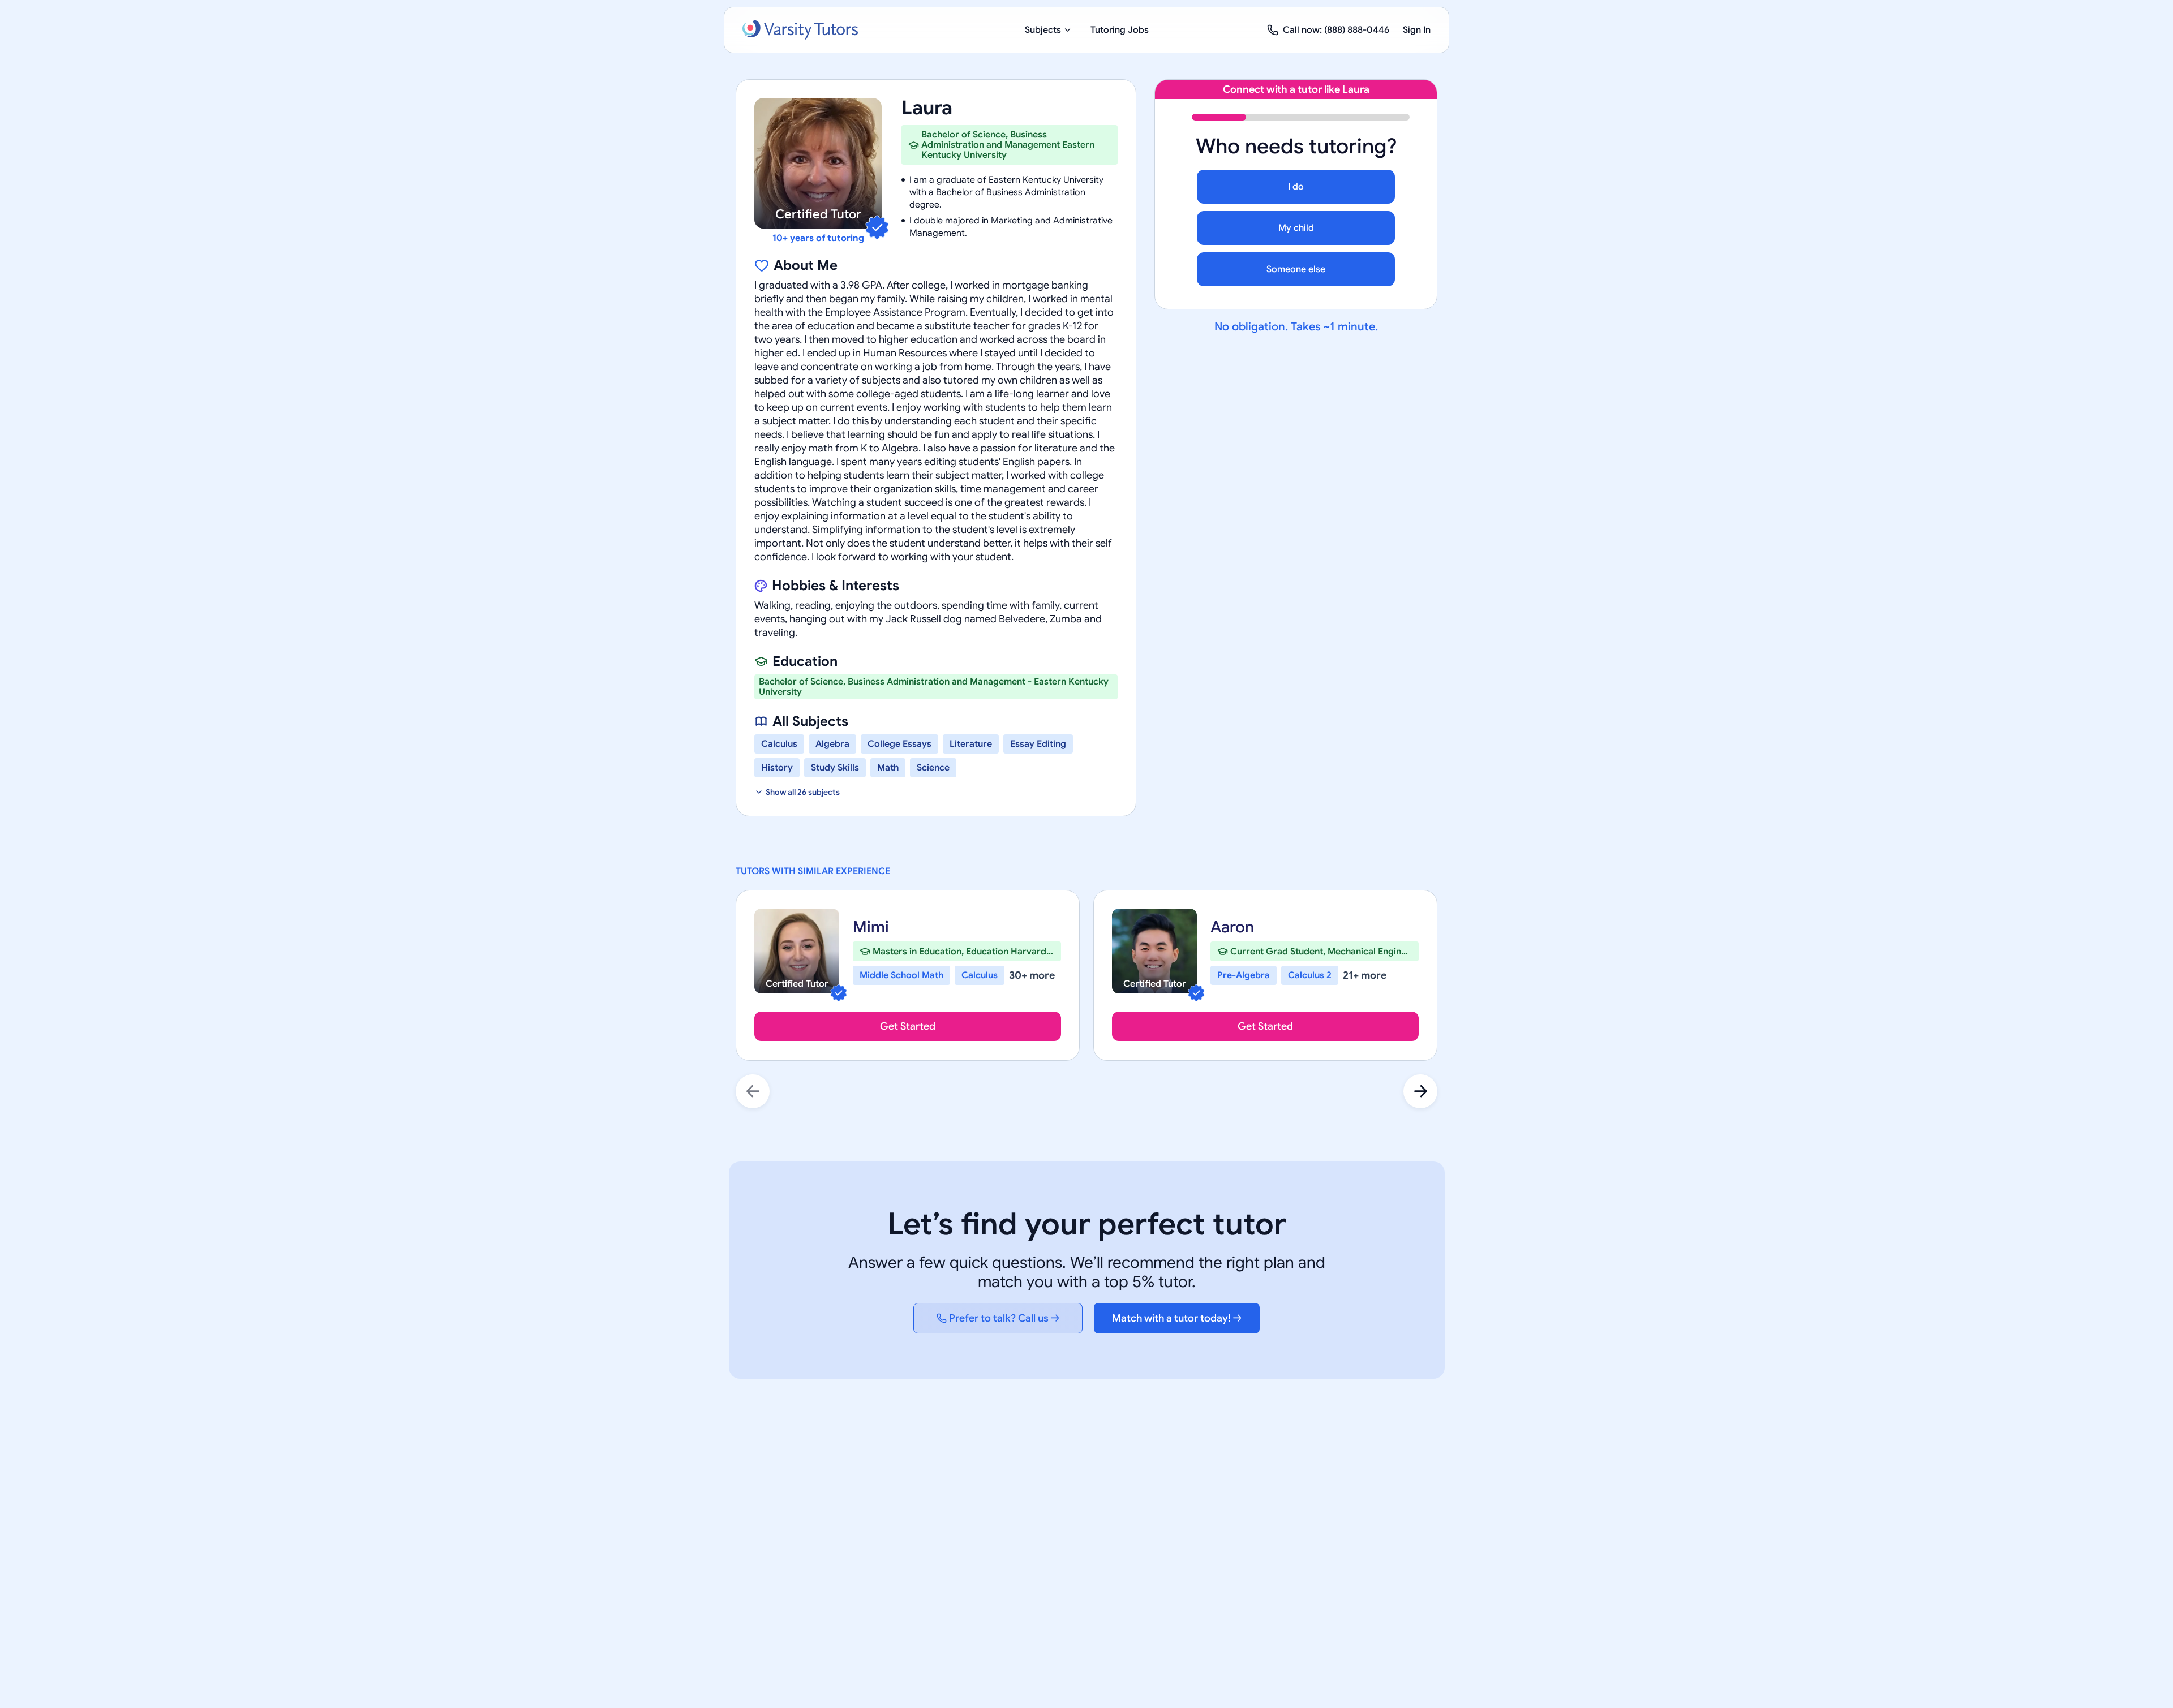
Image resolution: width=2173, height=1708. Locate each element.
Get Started (908, 1026)
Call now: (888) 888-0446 (1336, 30)
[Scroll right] (1420, 1091)
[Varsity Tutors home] (800, 30)
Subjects (1043, 30)
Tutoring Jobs (1120, 30)
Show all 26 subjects (803, 792)
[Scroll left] (753, 1091)
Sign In (1417, 30)
